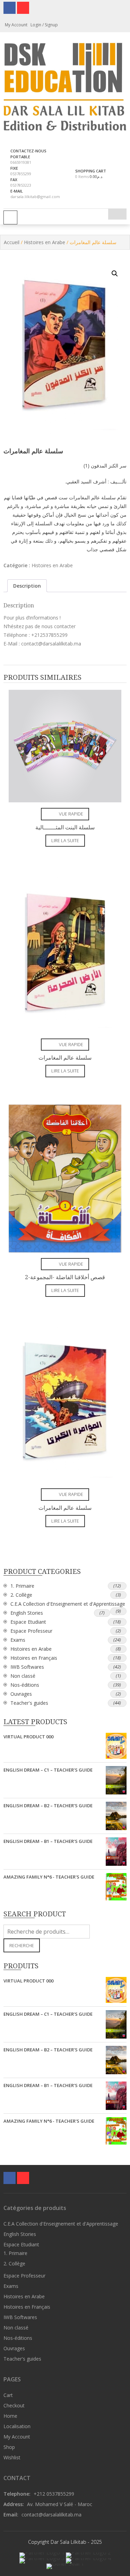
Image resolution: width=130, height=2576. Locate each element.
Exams (18, 1640)
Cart (8, 2395)
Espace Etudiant (28, 1622)
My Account (17, 2437)
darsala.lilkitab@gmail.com (35, 197)
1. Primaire (22, 1586)
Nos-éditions (25, 1685)
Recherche (22, 1945)
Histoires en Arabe (45, 242)
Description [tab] (27, 586)
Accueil (12, 242)
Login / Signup (44, 25)
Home (10, 2416)
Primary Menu (10, 217)
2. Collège (21, 1595)
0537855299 (21, 174)
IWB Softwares (27, 1667)
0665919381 (21, 162)
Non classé (23, 1676)
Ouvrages (21, 1694)
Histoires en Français (34, 1658)
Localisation (17, 2426)
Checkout (14, 2405)
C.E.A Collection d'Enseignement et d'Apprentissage (68, 1604)
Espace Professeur (31, 1631)
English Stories (27, 1613)
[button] (115, 274)
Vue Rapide (71, 814)
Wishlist (12, 2457)
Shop (9, 2447)
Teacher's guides (29, 1703)
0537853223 (21, 185)
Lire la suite (65, 840)
